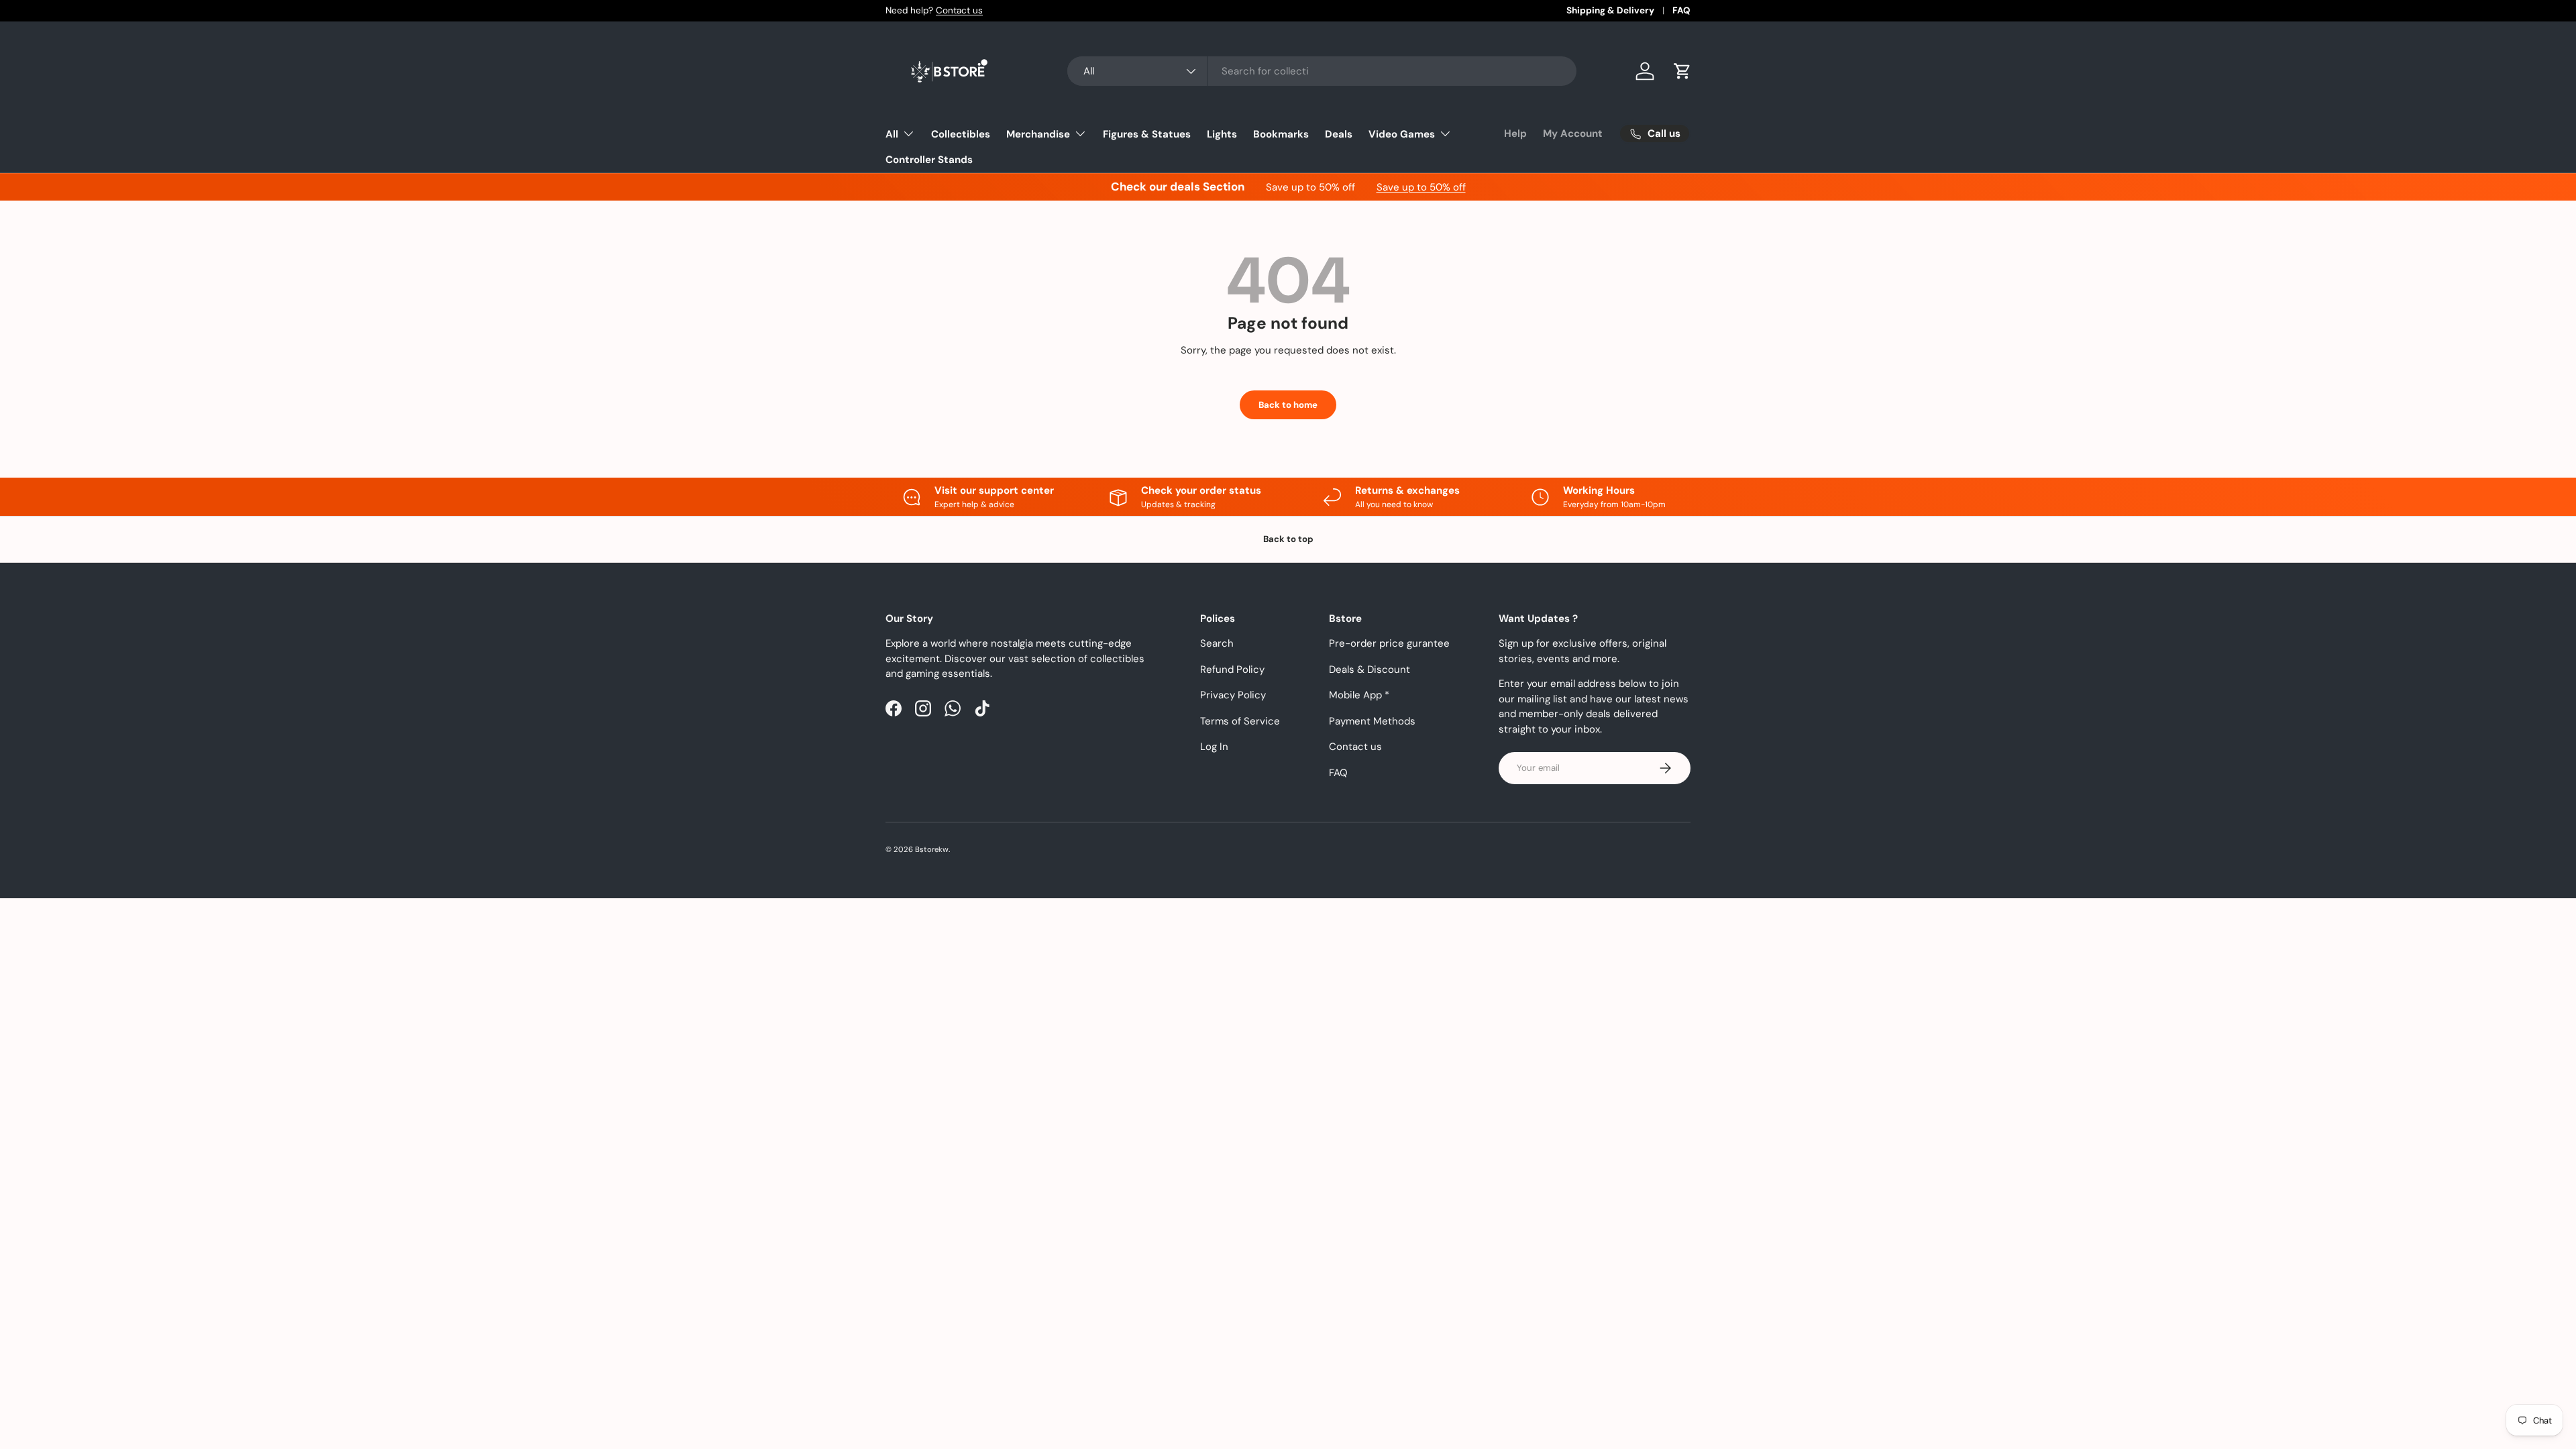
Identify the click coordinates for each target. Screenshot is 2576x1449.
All (892, 134)
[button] (1682, 71)
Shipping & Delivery (1610, 10)
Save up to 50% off (1421, 187)
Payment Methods (1372, 721)
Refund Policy (1232, 669)
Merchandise (1038, 134)
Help (1515, 133)
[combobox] (1322, 71)
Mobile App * (1359, 695)
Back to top (1288, 539)
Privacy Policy (1233, 695)
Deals (1339, 134)
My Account (1573, 133)
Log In (1214, 747)
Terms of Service (1240, 721)
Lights (1222, 134)
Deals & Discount (1370, 669)
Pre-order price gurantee (1389, 643)
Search (1217, 643)
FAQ (1681, 10)
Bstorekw (932, 849)
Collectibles (961, 134)
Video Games (1402, 134)
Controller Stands (929, 160)
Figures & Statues (1147, 134)
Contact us (959, 10)
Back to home (1288, 405)
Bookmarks (1281, 134)
